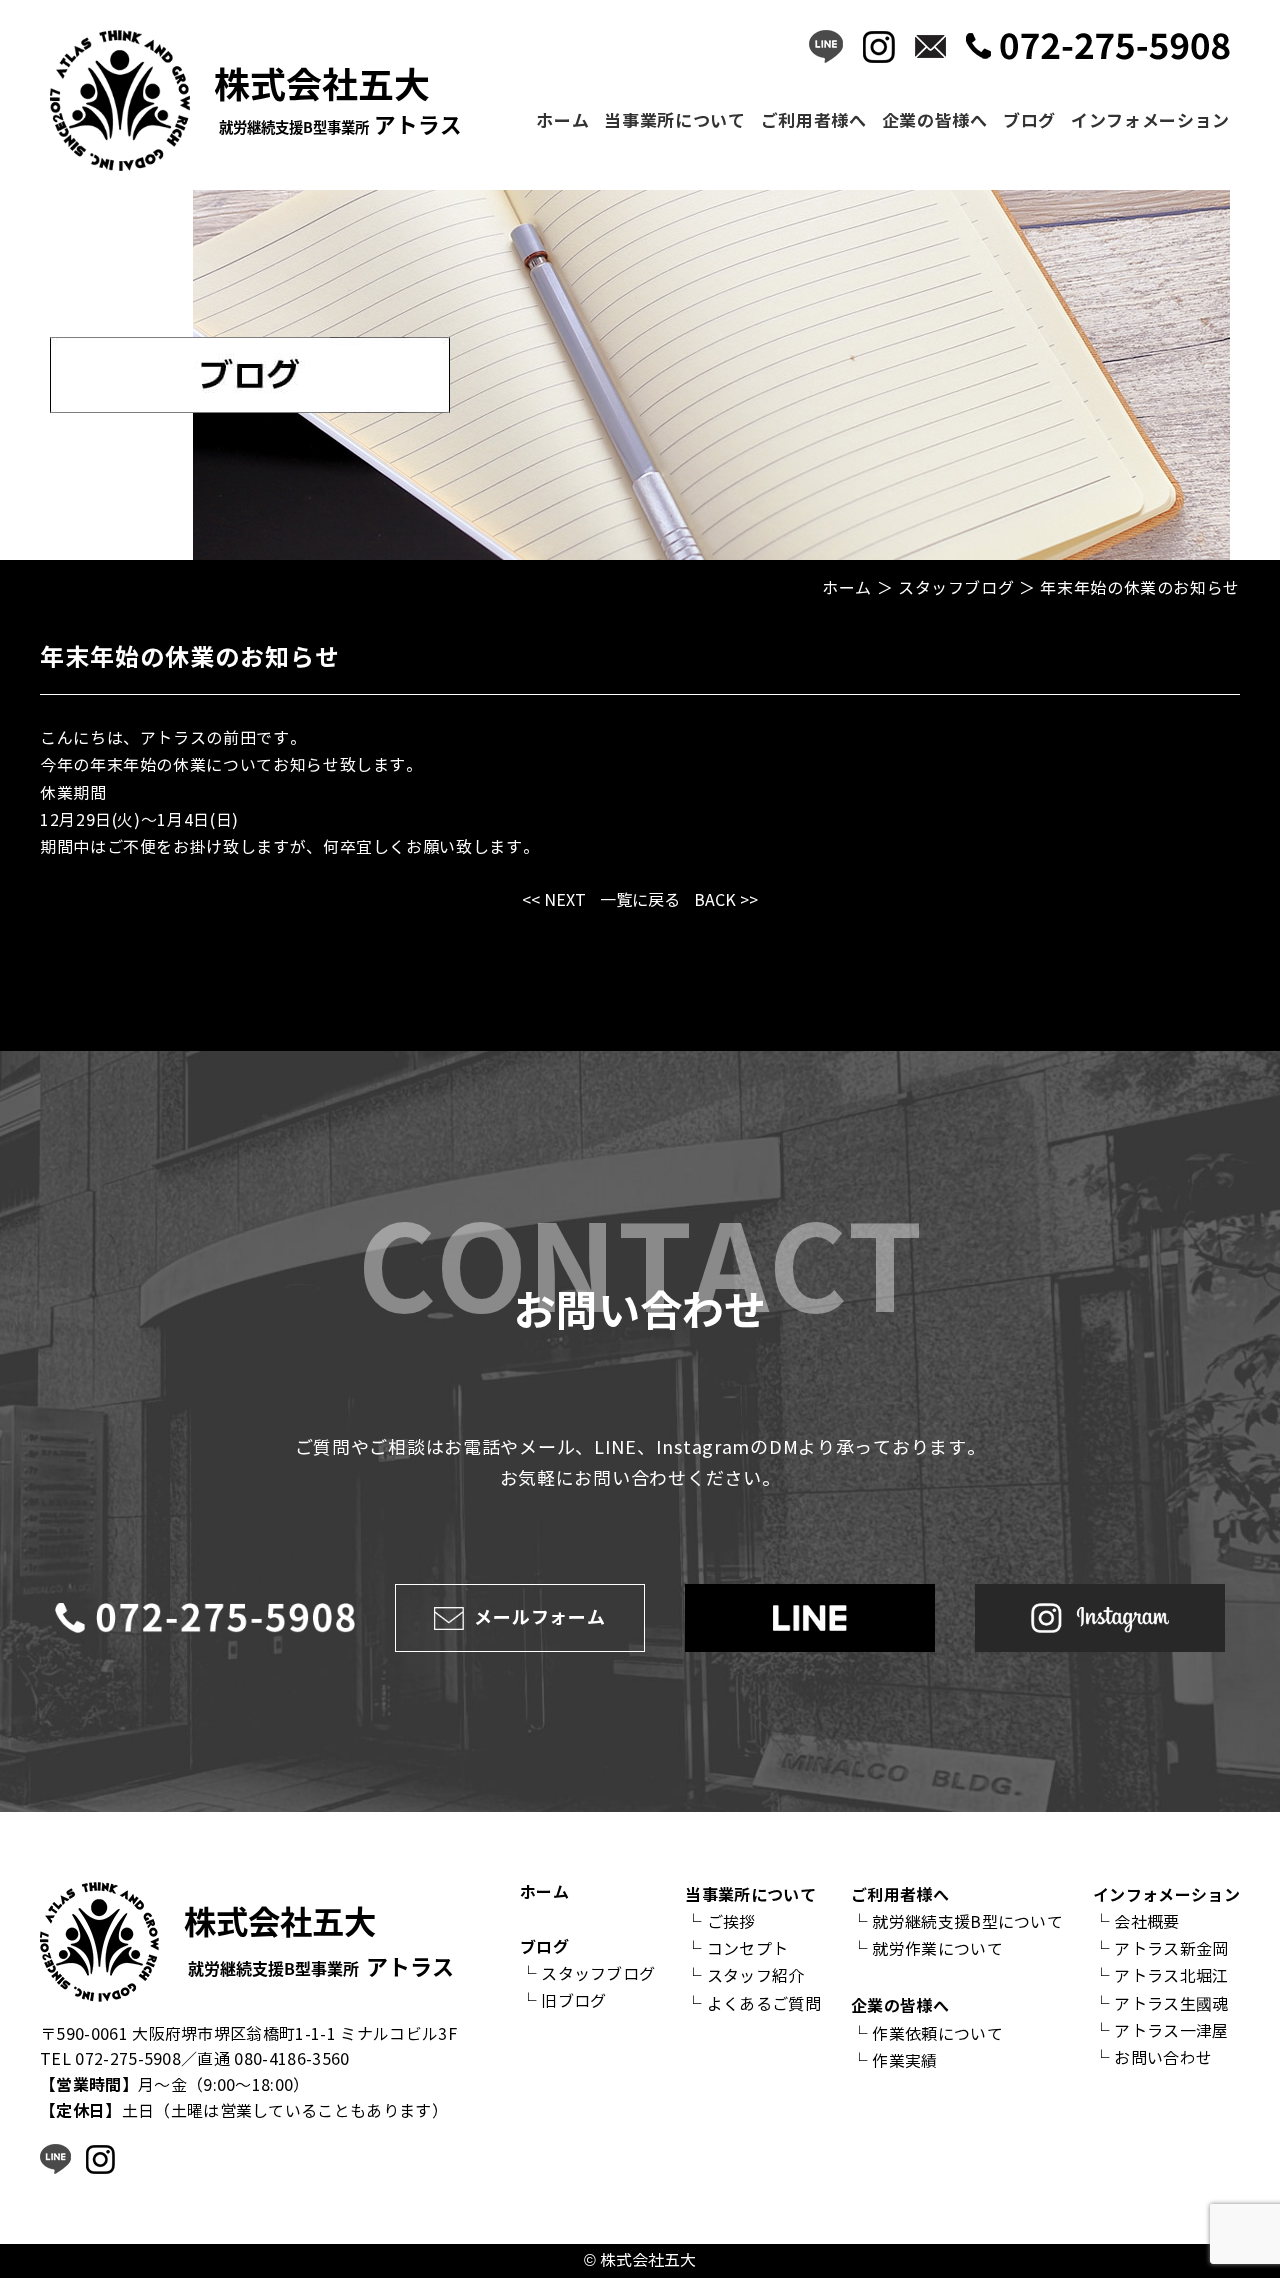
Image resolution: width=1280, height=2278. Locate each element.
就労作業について (937, 1949)
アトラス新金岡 (1171, 1949)
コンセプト (748, 1949)
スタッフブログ (598, 1974)
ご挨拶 (731, 1922)
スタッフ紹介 (756, 1976)
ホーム (562, 121)
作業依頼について (937, 2034)
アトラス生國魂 (1171, 2004)
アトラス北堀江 (1171, 1976)
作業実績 (904, 2061)
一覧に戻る (640, 900)
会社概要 (1146, 1922)
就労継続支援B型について (967, 1922)
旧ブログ (573, 2001)
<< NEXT (554, 900)
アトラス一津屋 (1171, 2031)
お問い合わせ (1163, 2058)
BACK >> (726, 900)
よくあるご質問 (764, 2004)
